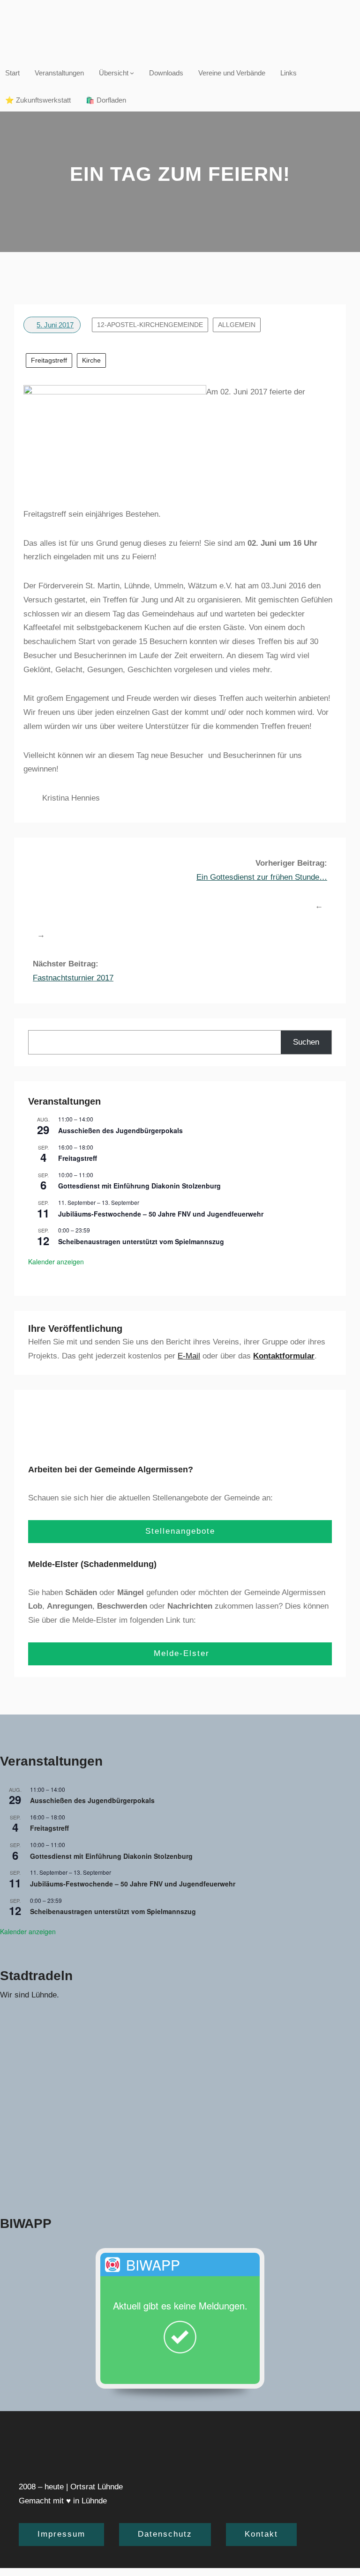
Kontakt (261, 2534)
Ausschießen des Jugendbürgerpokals (120, 1130)
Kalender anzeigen (56, 1262)
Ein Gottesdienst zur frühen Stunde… (262, 877)
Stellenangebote (180, 1531)
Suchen (306, 1042)
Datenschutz (165, 2534)
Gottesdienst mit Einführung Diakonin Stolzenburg (139, 1186)
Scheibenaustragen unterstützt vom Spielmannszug (141, 1241)
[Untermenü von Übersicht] (132, 73)
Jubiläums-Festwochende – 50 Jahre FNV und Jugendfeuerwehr (161, 1214)
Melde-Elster (180, 1653)
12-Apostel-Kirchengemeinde (150, 325)
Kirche (91, 360)
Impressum (61, 2534)
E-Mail (189, 1356)
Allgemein (237, 325)
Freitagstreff (49, 360)
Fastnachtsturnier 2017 (73, 978)
